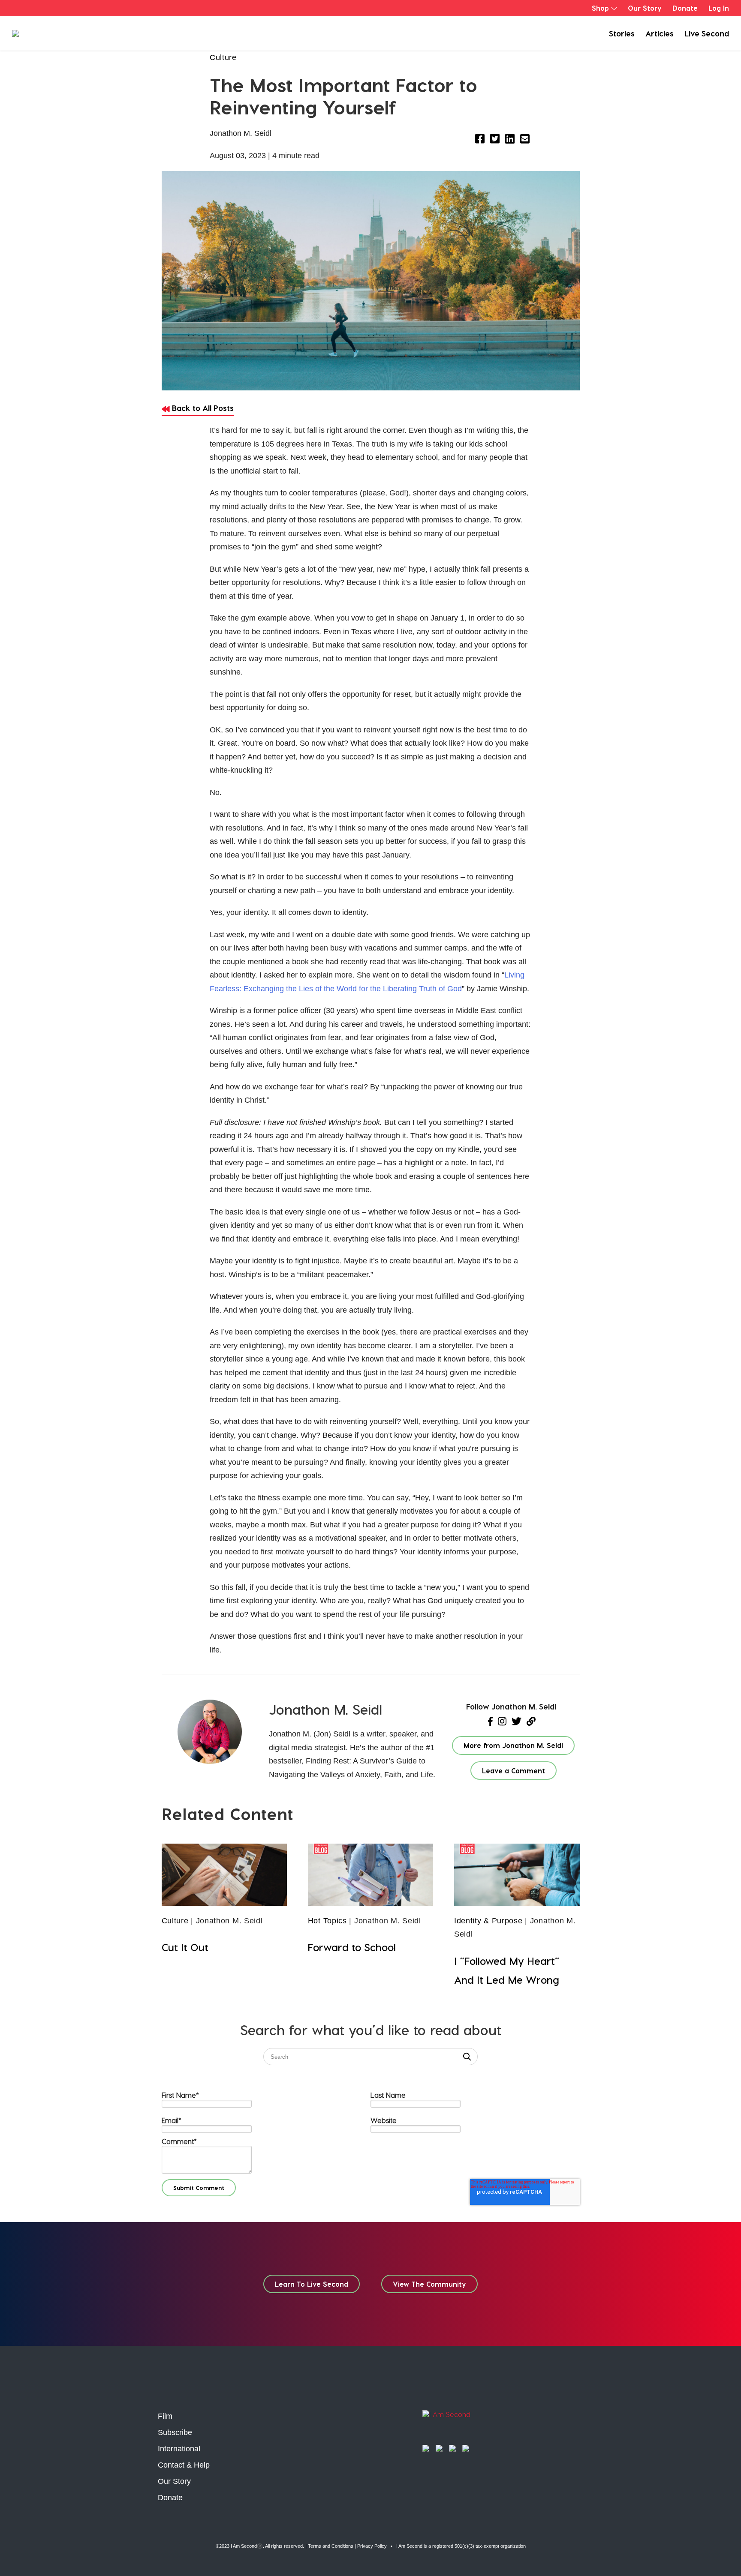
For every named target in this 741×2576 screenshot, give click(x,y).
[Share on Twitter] (495, 140)
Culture (223, 57)
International (179, 2449)
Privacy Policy (372, 2546)
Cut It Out (185, 1947)
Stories (622, 33)
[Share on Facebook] (480, 140)
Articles (660, 33)
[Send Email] (525, 140)
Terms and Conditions (331, 2546)
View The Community (429, 2284)
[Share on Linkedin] (510, 140)
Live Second (707, 33)
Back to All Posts (202, 408)
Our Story (645, 8)
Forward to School (352, 1947)
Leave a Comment (514, 1771)
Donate (685, 8)
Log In (719, 8)
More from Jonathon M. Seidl (513, 1745)
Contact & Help (184, 2465)
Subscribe (175, 2432)
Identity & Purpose (488, 1921)
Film (165, 2416)
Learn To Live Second (312, 2284)
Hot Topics (327, 1921)
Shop (600, 8)
